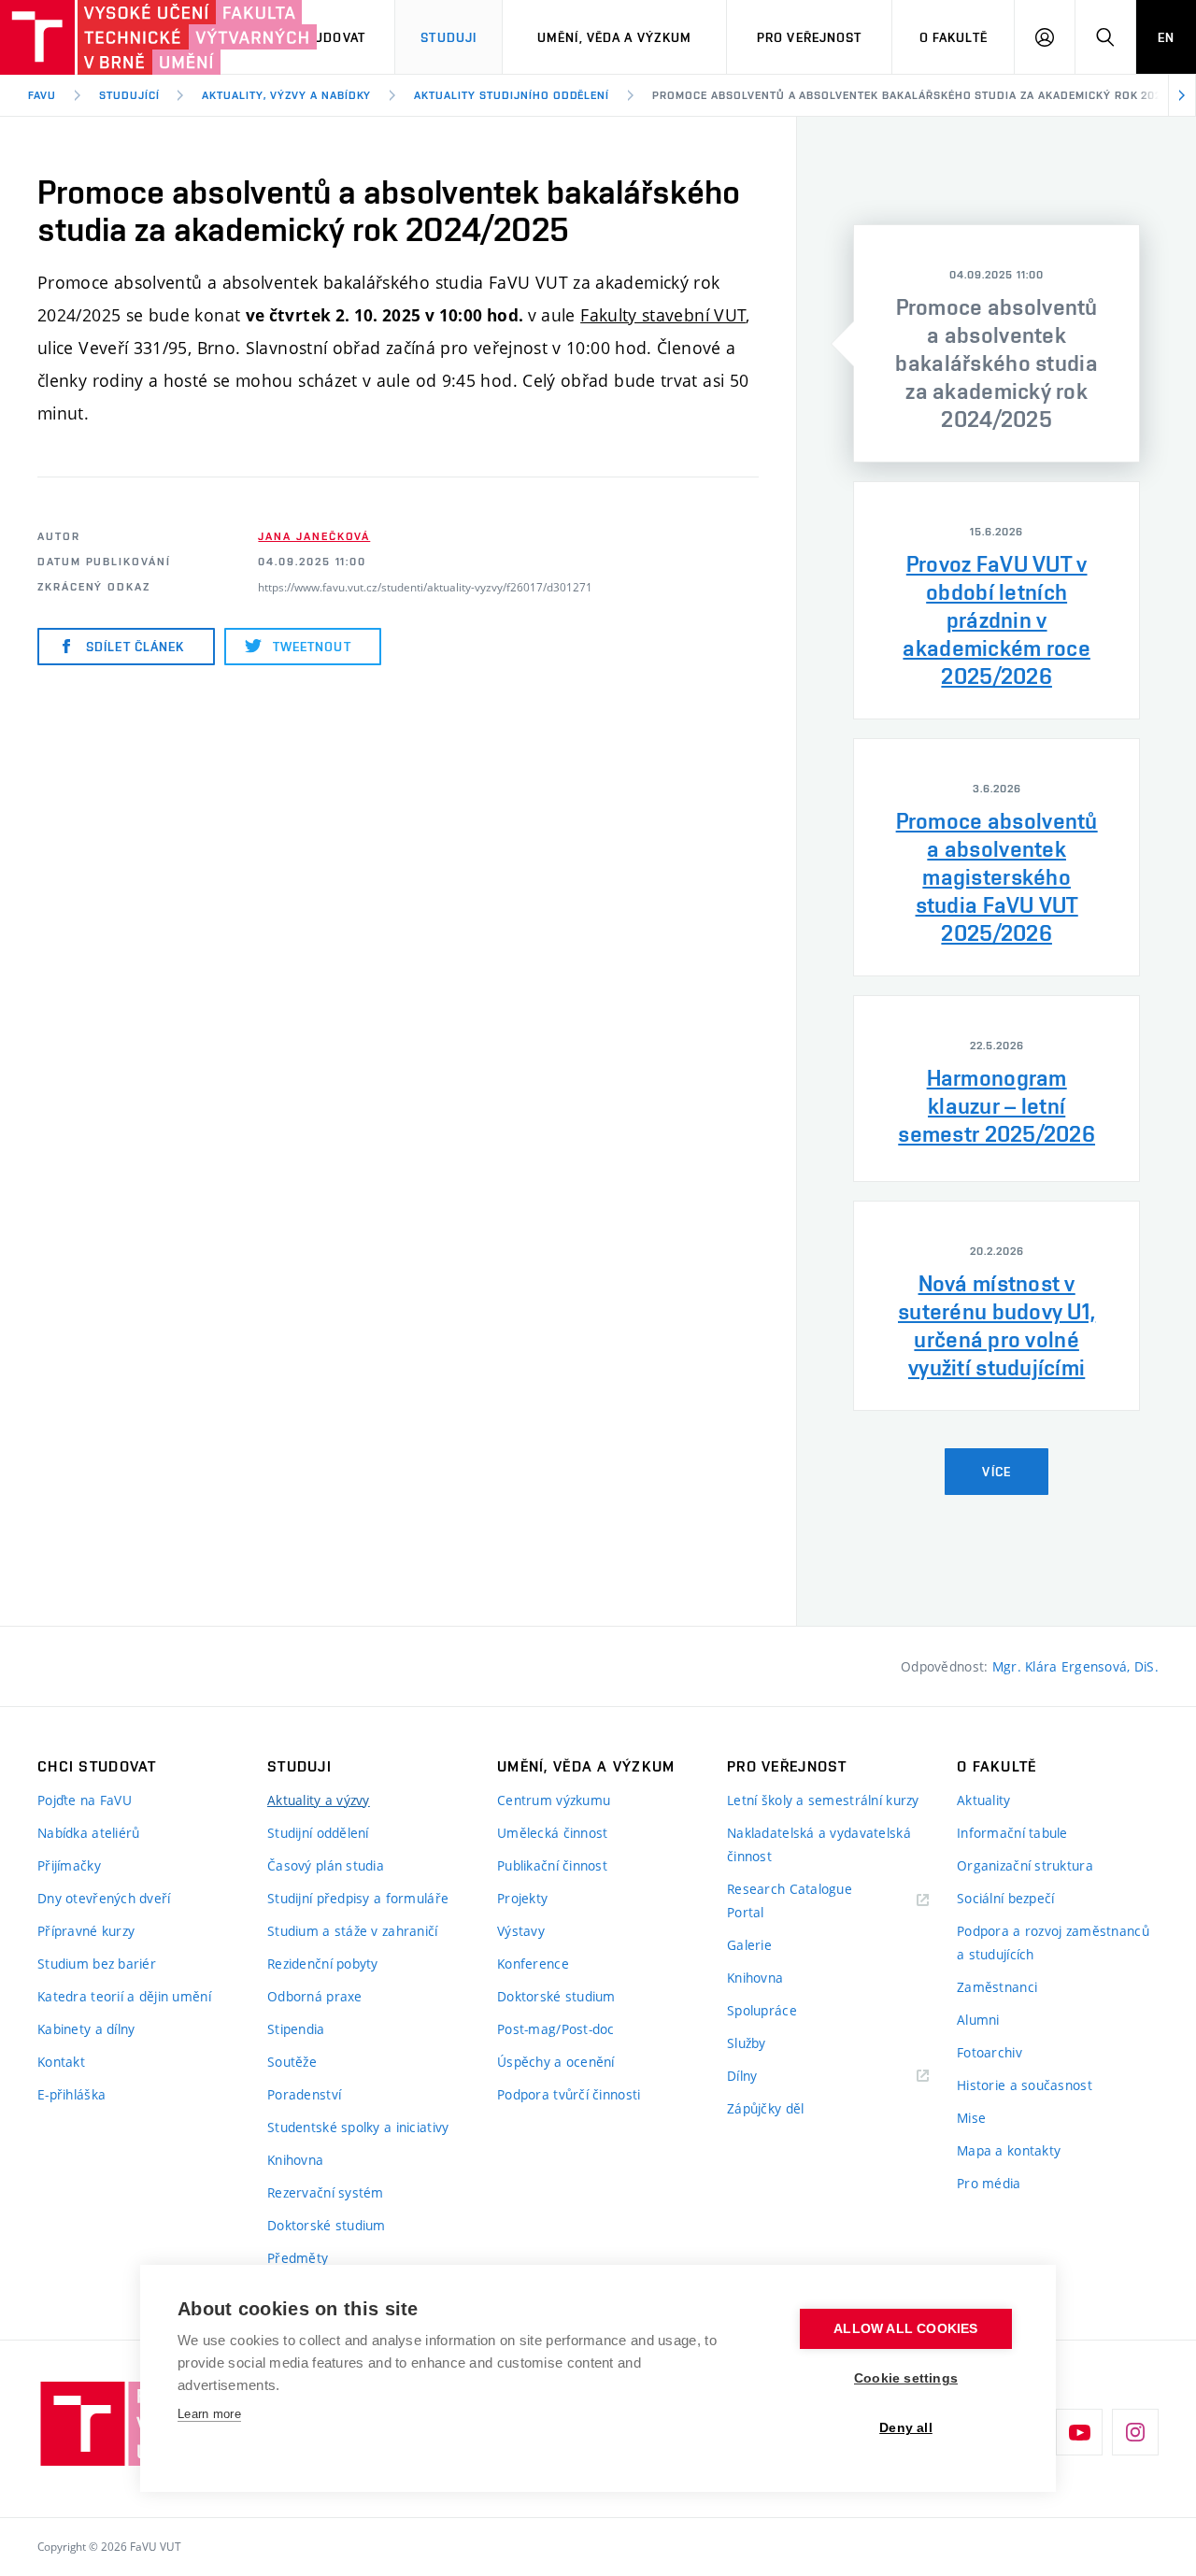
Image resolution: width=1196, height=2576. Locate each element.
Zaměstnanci (997, 1987)
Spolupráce (762, 2010)
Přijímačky (69, 1865)
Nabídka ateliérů (88, 1833)
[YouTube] (1079, 2432)
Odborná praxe (315, 1996)
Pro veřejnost (810, 37)
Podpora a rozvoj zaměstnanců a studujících (1053, 1943)
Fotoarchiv (990, 2052)
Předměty (298, 2258)
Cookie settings (906, 2378)
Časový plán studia (326, 1865)
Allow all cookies (905, 2329)
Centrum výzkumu (554, 1800)
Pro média (989, 2183)
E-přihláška (71, 2094)
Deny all (906, 2428)
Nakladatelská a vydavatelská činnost (819, 1844)
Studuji (448, 37)
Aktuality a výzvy (319, 1800)
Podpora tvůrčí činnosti (569, 2094)
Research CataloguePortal (790, 1900)
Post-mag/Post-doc (556, 2029)
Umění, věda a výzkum (614, 37)
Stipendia (296, 2029)
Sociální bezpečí (1005, 1898)
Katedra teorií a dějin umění (124, 1996)
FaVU (42, 95)
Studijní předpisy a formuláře (358, 1898)
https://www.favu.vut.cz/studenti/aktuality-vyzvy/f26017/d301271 (425, 587)
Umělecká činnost (552, 1833)
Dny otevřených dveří (104, 1898)
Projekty (522, 1898)
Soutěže (292, 2062)
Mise (971, 2118)
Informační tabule (1012, 1833)
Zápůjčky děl (765, 2108)
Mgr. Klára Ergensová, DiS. (1075, 1666)
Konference (533, 1964)
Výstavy (521, 1931)
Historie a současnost (1025, 2085)
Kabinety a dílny (86, 2029)
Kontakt (61, 2062)
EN (1166, 37)
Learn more (209, 2414)
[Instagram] (1135, 2432)
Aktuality (984, 1800)
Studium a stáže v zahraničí (353, 1931)
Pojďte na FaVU (85, 1800)
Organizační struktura (1025, 1865)
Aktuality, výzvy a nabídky (286, 95)
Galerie (749, 1945)
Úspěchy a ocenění (556, 2062)
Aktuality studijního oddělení (512, 95)
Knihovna (295, 2160)
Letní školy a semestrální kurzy (823, 1800)
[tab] (997, 343)
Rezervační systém (326, 2192)
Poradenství (304, 2094)
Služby (747, 2043)
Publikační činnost (552, 1865)
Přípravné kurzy (86, 1931)
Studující (129, 95)
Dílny (742, 2076)
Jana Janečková (314, 536)
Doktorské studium (327, 2225)
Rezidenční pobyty (323, 1964)
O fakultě (954, 37)
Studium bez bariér (97, 1964)
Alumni (978, 2020)
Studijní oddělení (318, 1833)
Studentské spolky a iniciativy (358, 2127)
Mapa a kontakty (1009, 2150)
